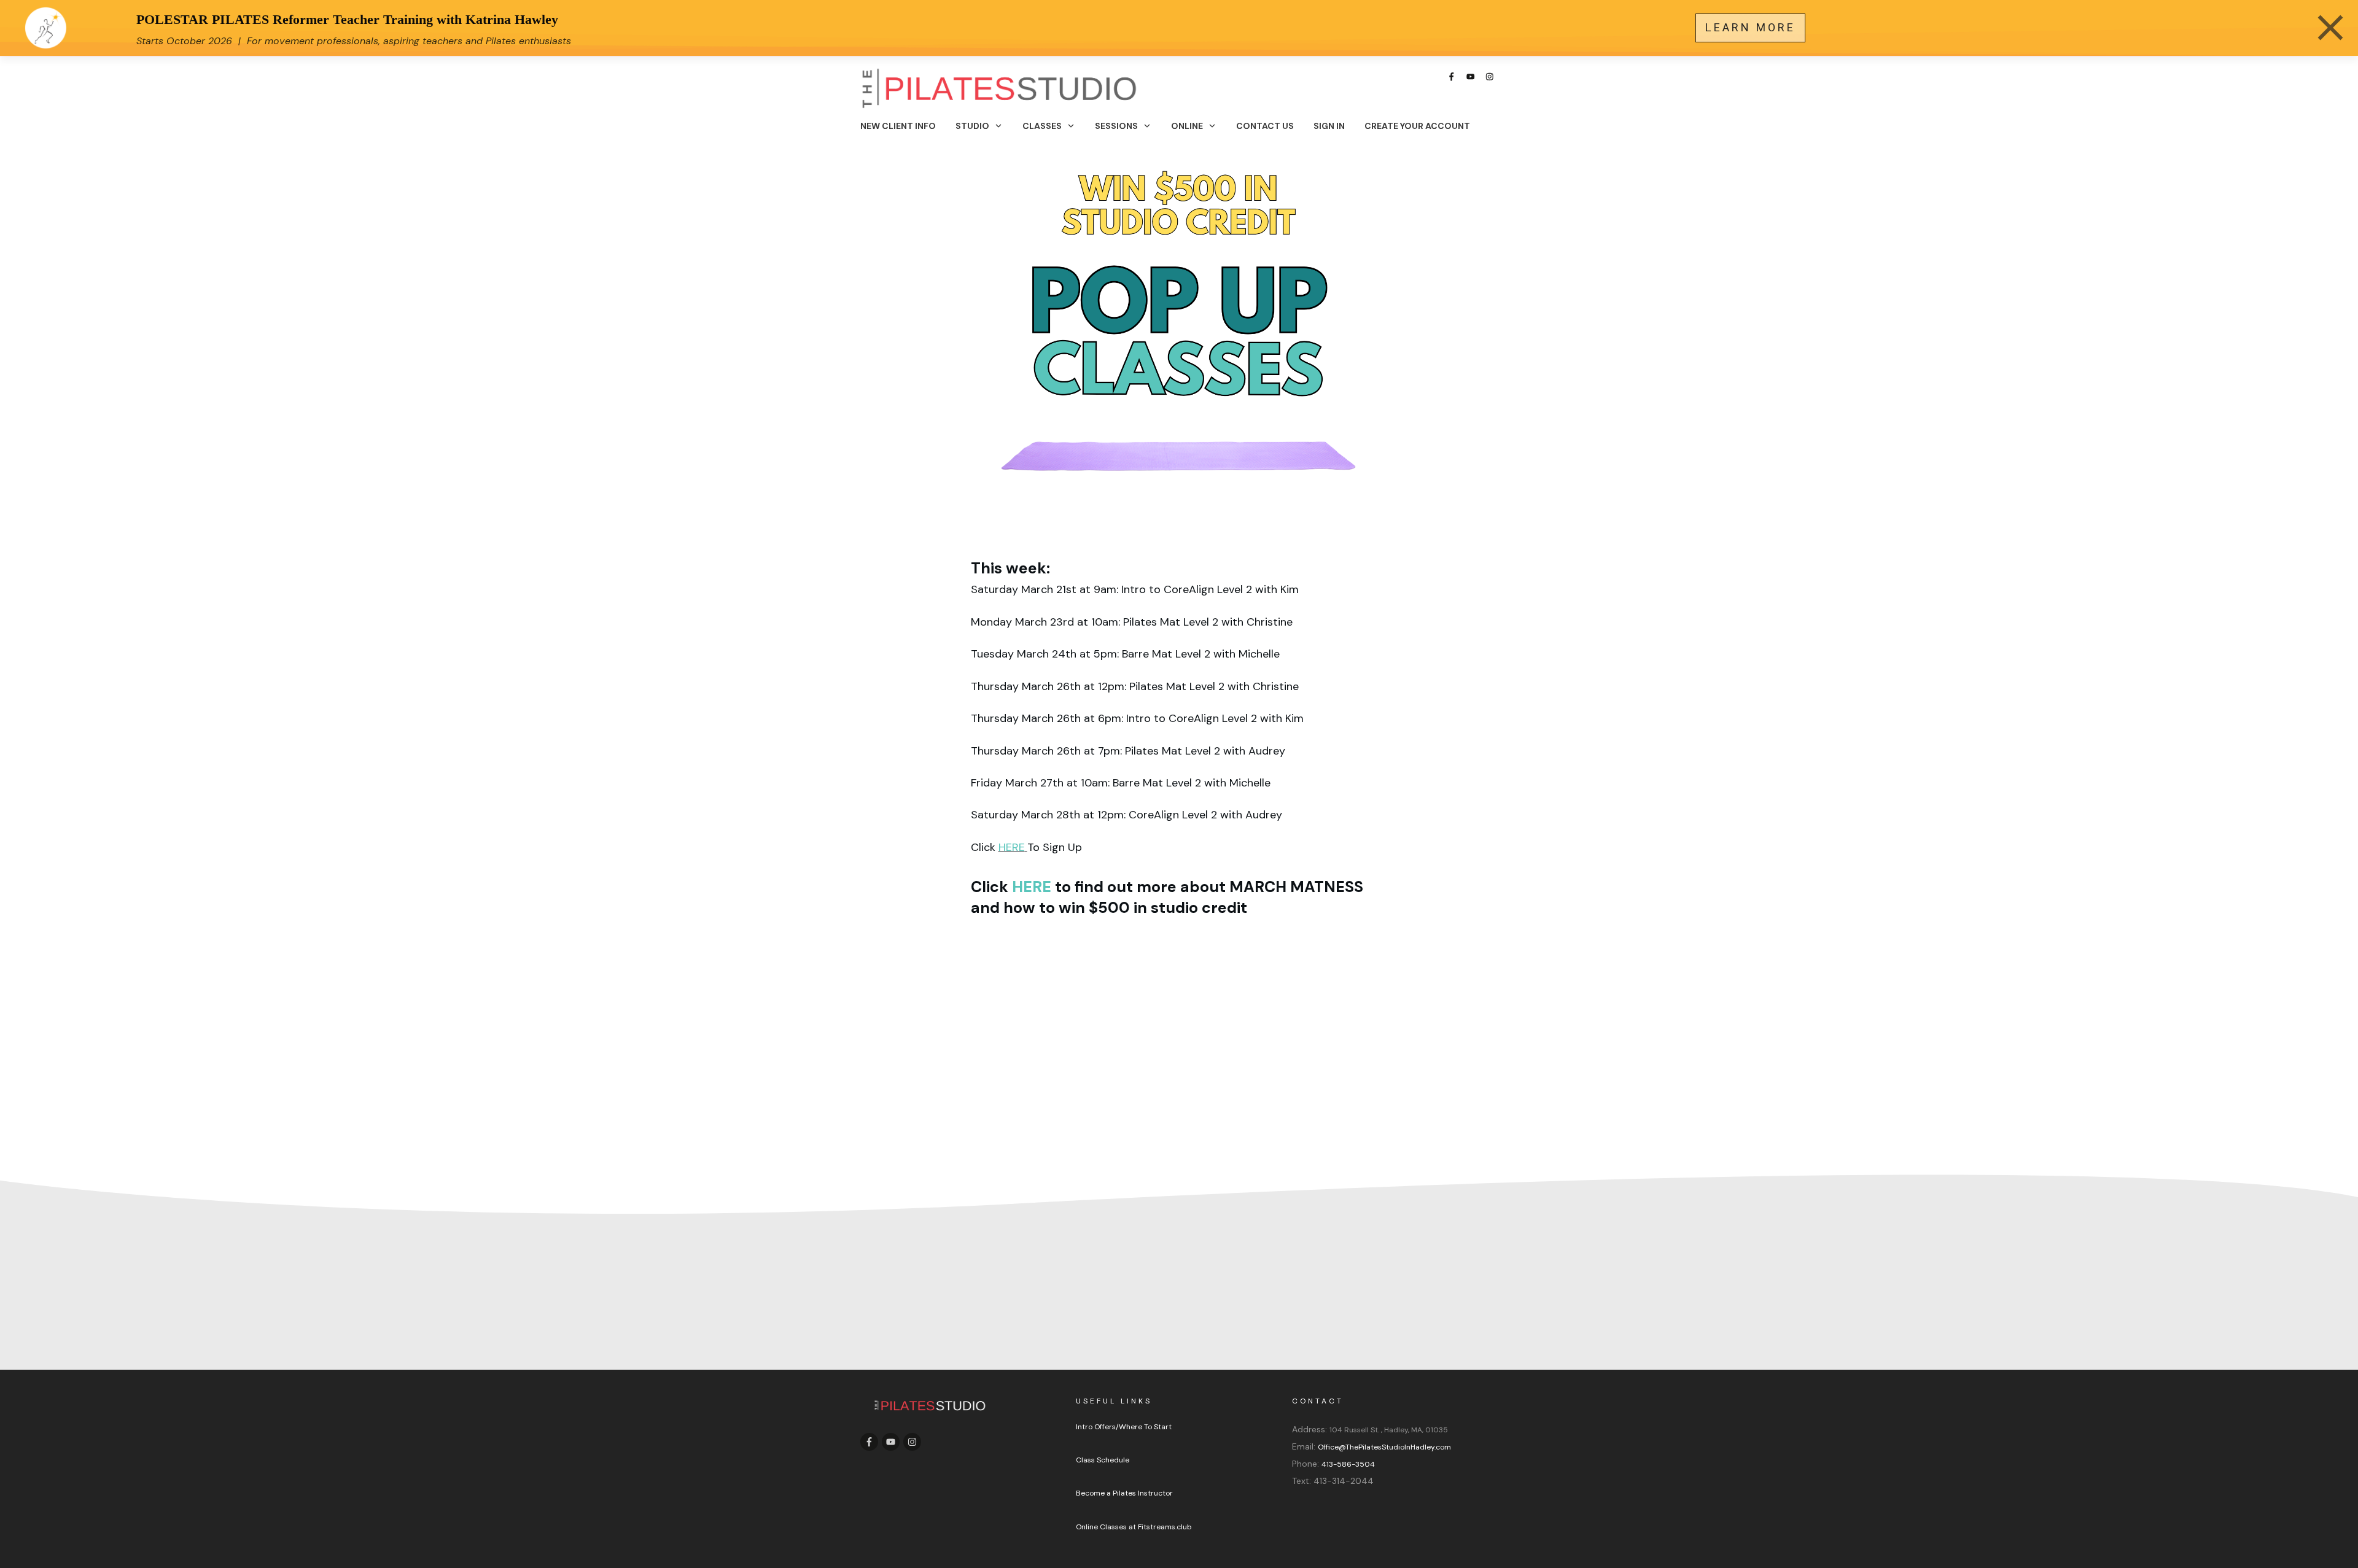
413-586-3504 (1348, 1464)
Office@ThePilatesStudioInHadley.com (1384, 1447)
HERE (1012, 847)
